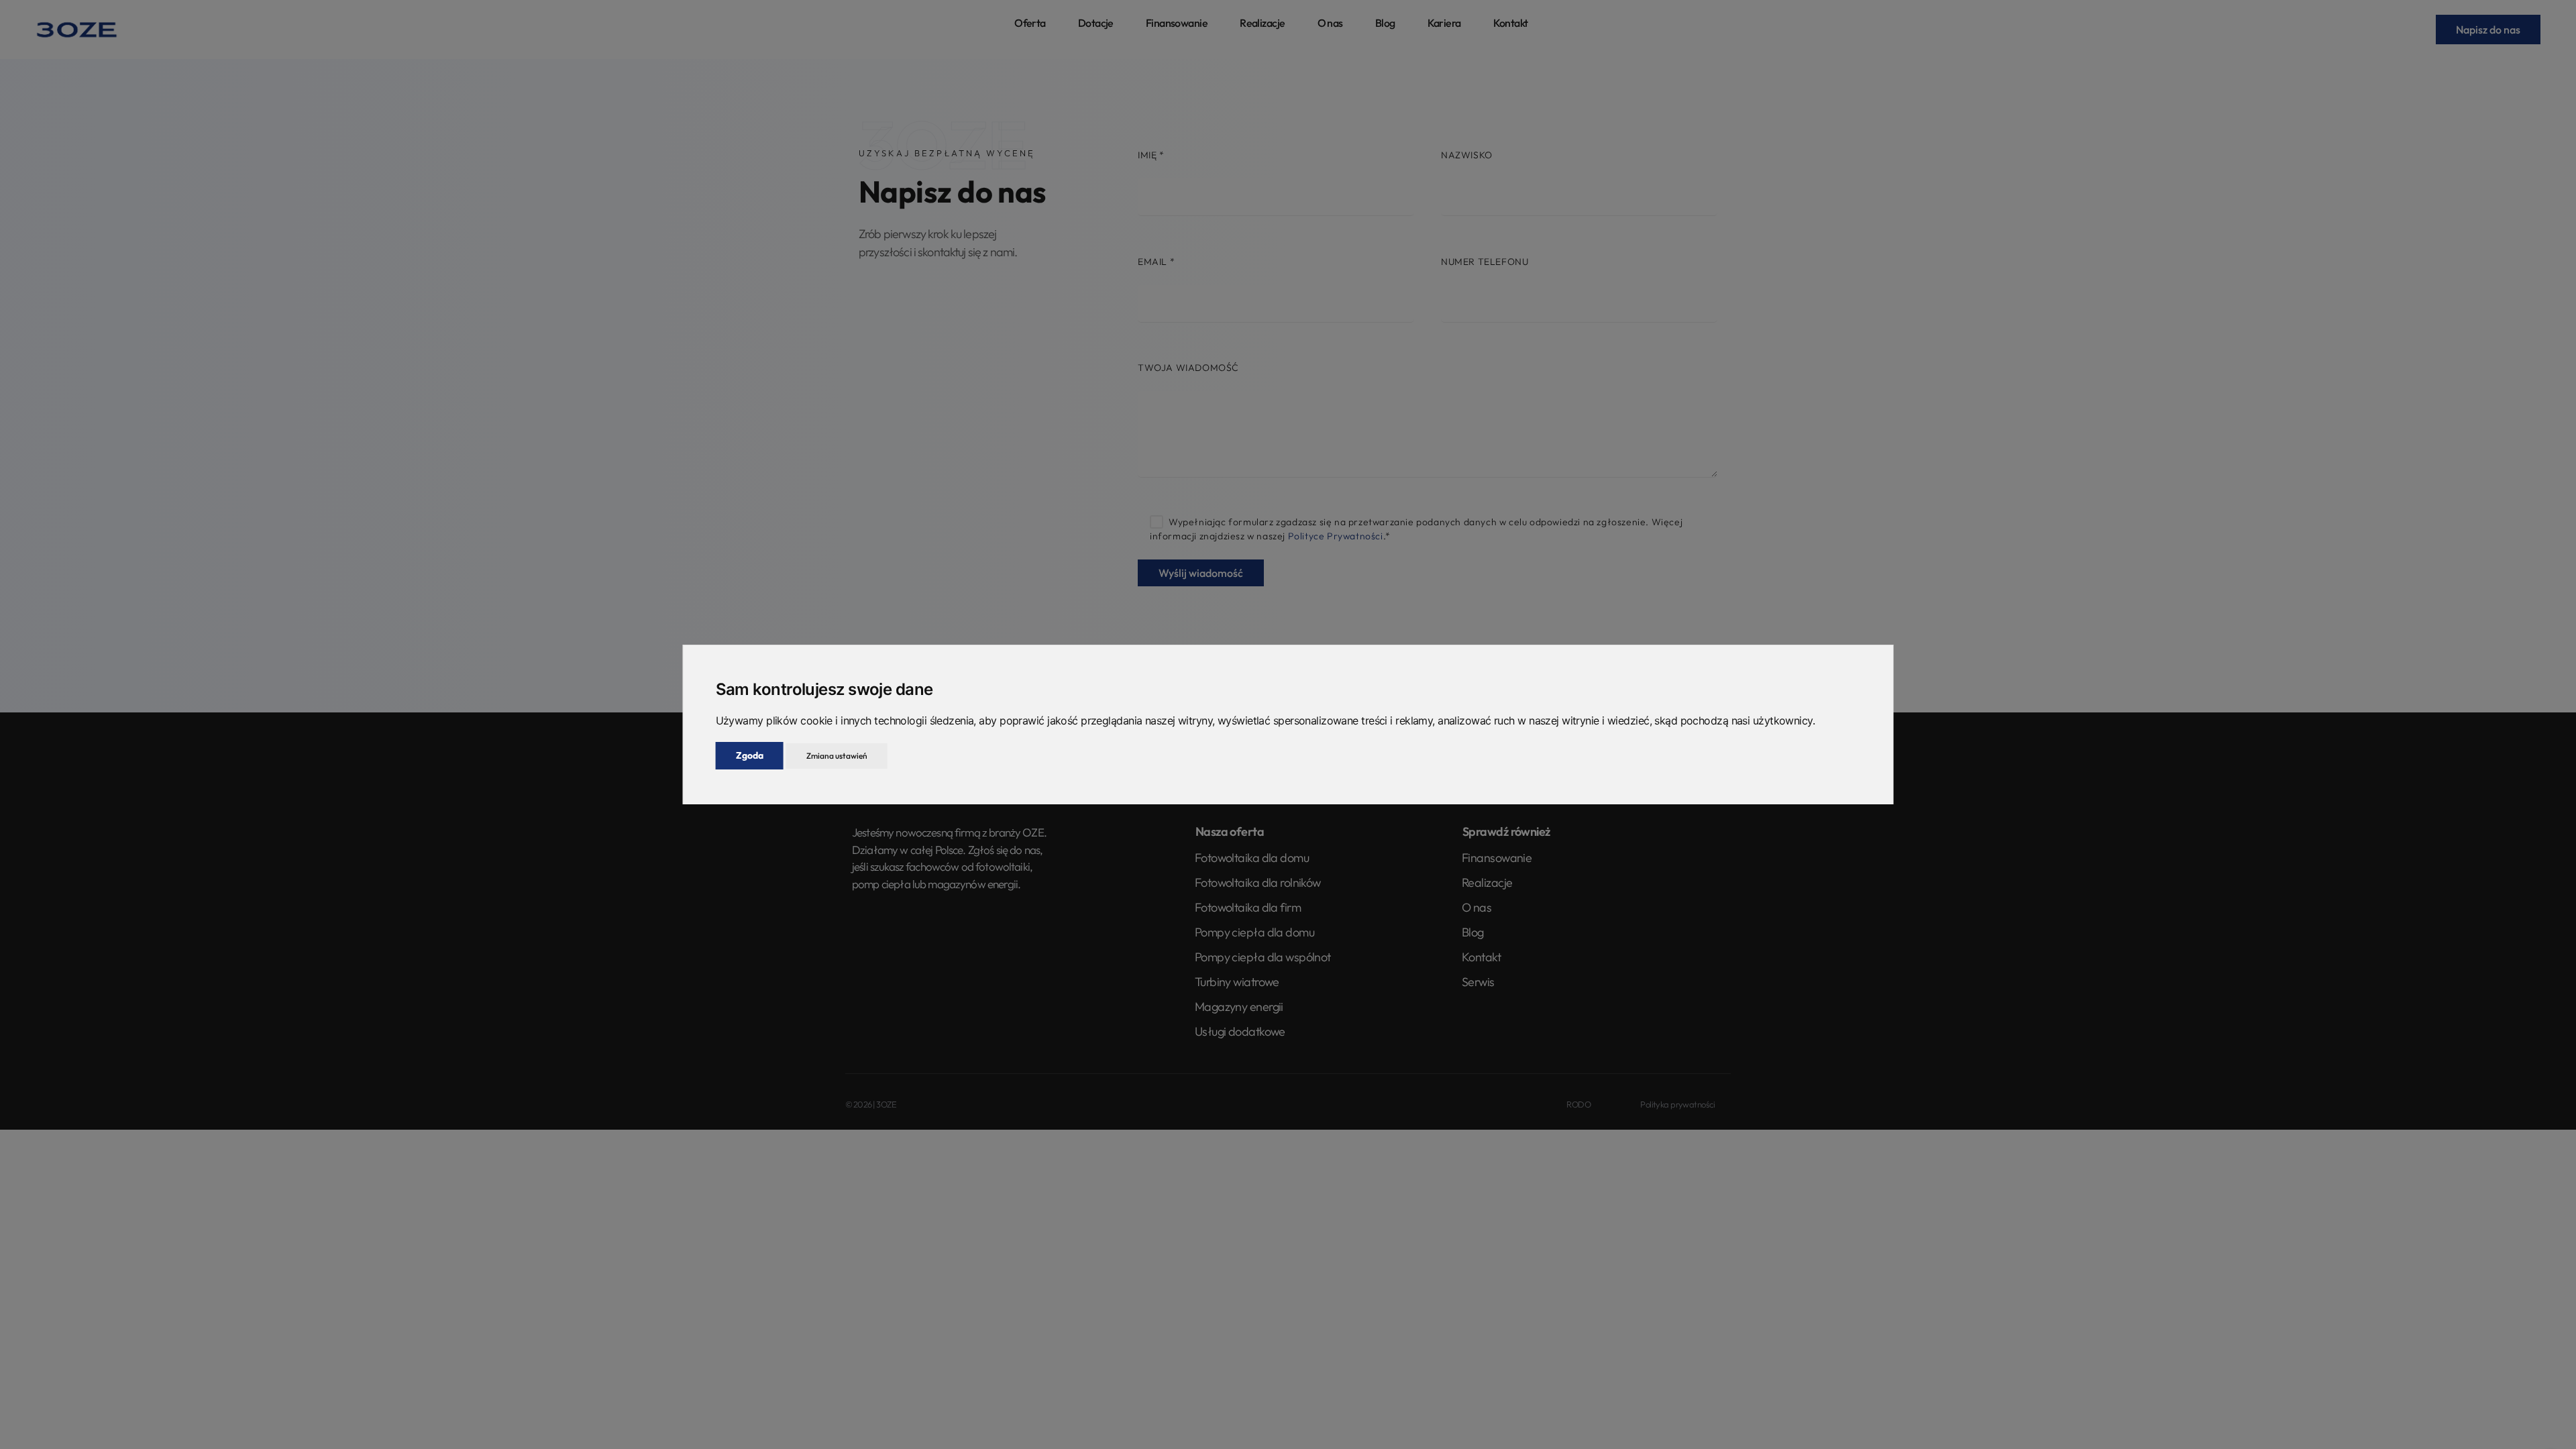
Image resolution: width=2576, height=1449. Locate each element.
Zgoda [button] (750, 755)
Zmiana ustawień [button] (837, 756)
